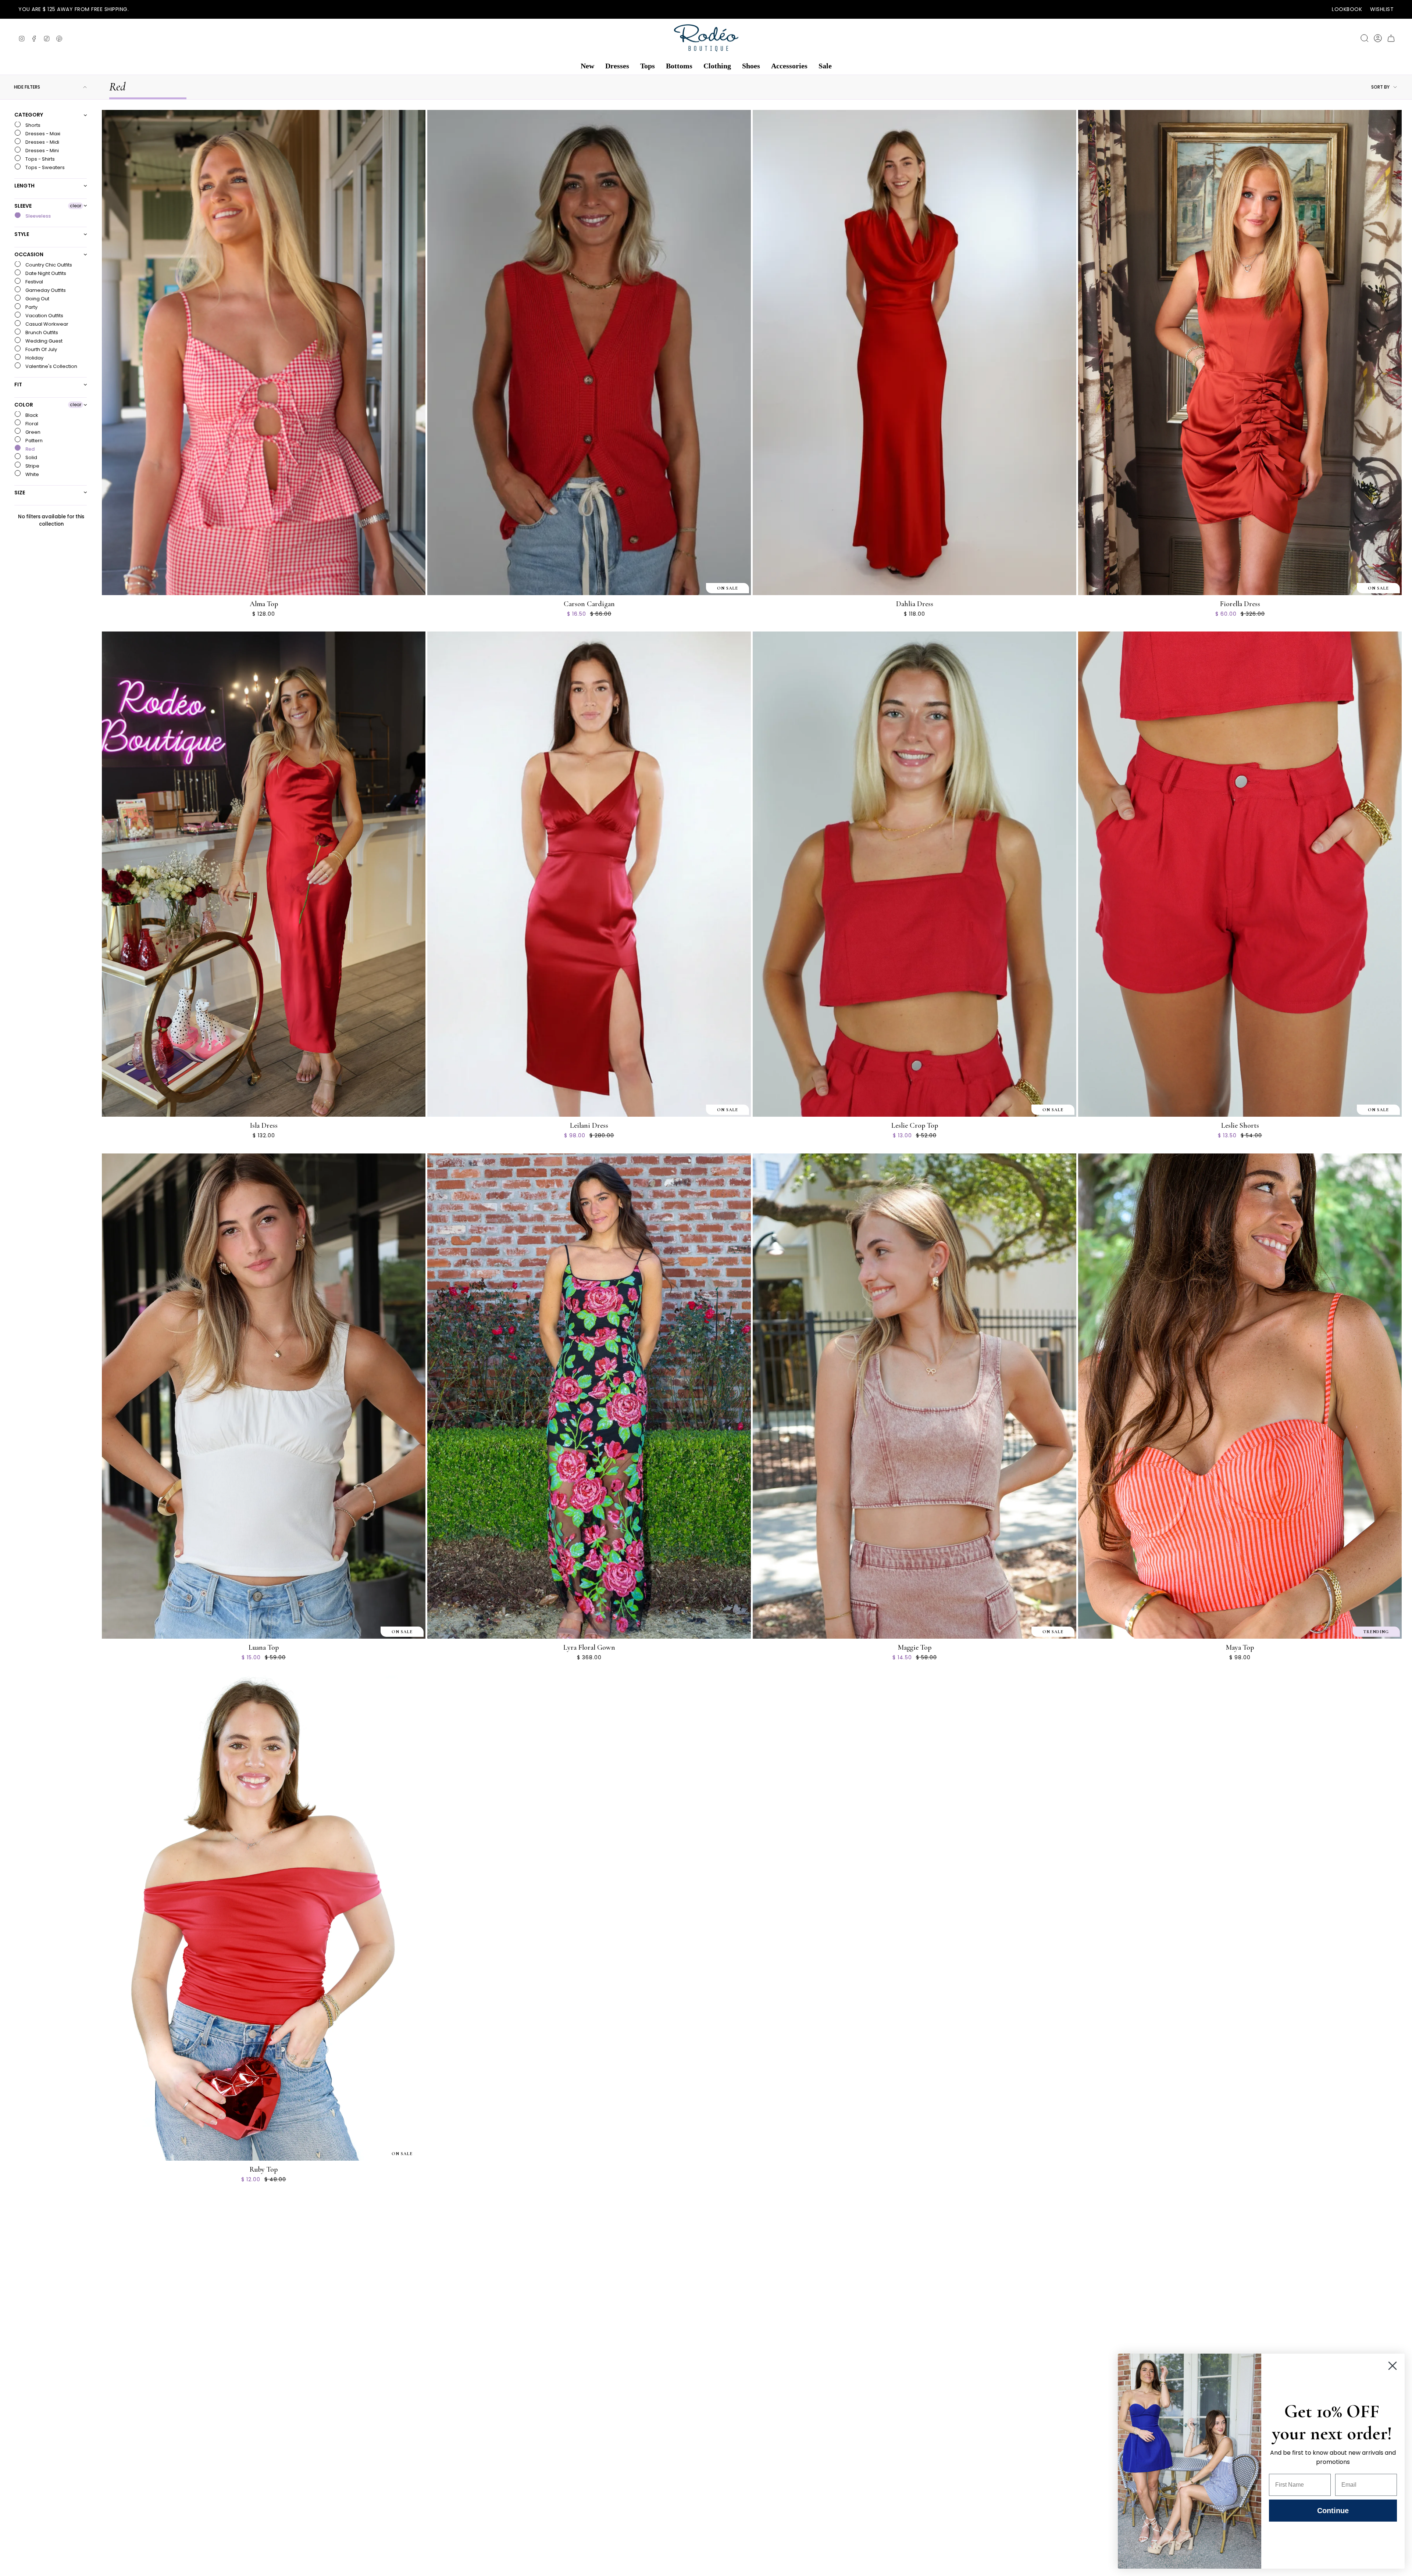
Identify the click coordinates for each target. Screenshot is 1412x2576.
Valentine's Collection (51, 366)
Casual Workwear (46, 324)
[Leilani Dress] (589, 874)
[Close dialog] (1393, 2366)
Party (31, 307)
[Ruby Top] (264, 1918)
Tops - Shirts (40, 159)
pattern (33, 440)
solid (31, 457)
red (29, 449)
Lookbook (1347, 9)
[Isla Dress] (264, 874)
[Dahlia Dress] (914, 353)
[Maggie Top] (914, 1396)
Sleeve (23, 205)
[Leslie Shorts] (1240, 874)
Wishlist (1382, 9)
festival (34, 282)
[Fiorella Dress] (1240, 353)
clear (76, 205)
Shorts (32, 125)
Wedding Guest (43, 341)
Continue (1333, 2511)
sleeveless (38, 216)
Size (20, 492)
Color (24, 405)
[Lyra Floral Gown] (589, 1396)
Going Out (37, 299)
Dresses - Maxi (42, 134)
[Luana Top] (264, 1396)
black (31, 415)
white (32, 474)
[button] (587, 66)
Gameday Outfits (45, 290)
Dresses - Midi (42, 142)
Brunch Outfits (41, 332)
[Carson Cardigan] (589, 353)
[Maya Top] (1240, 1396)
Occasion (29, 254)
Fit (18, 384)
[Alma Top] (264, 353)
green (32, 432)
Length (24, 186)
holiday (34, 358)
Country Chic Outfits (48, 265)
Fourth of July (41, 349)
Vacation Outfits (44, 316)
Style (22, 234)
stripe (32, 466)
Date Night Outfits (45, 273)
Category (29, 115)
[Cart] (1391, 38)
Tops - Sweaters (44, 167)
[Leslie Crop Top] (914, 874)
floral (31, 423)
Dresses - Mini (42, 151)
